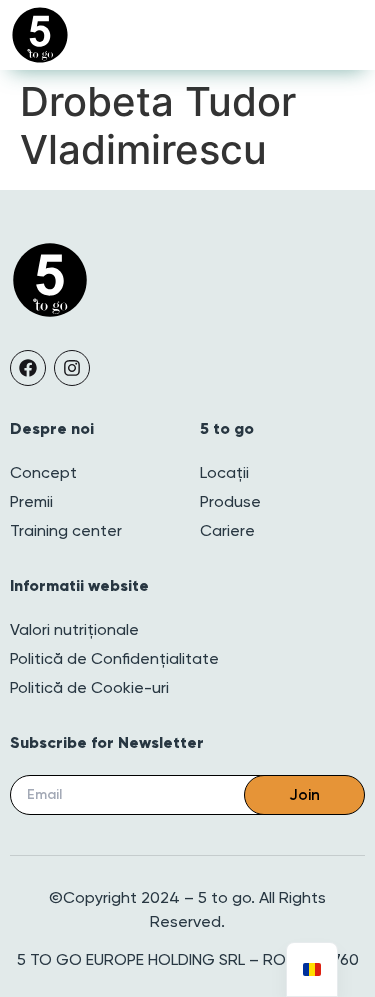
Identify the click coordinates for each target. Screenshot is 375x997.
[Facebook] (28, 368)
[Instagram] (72, 368)
